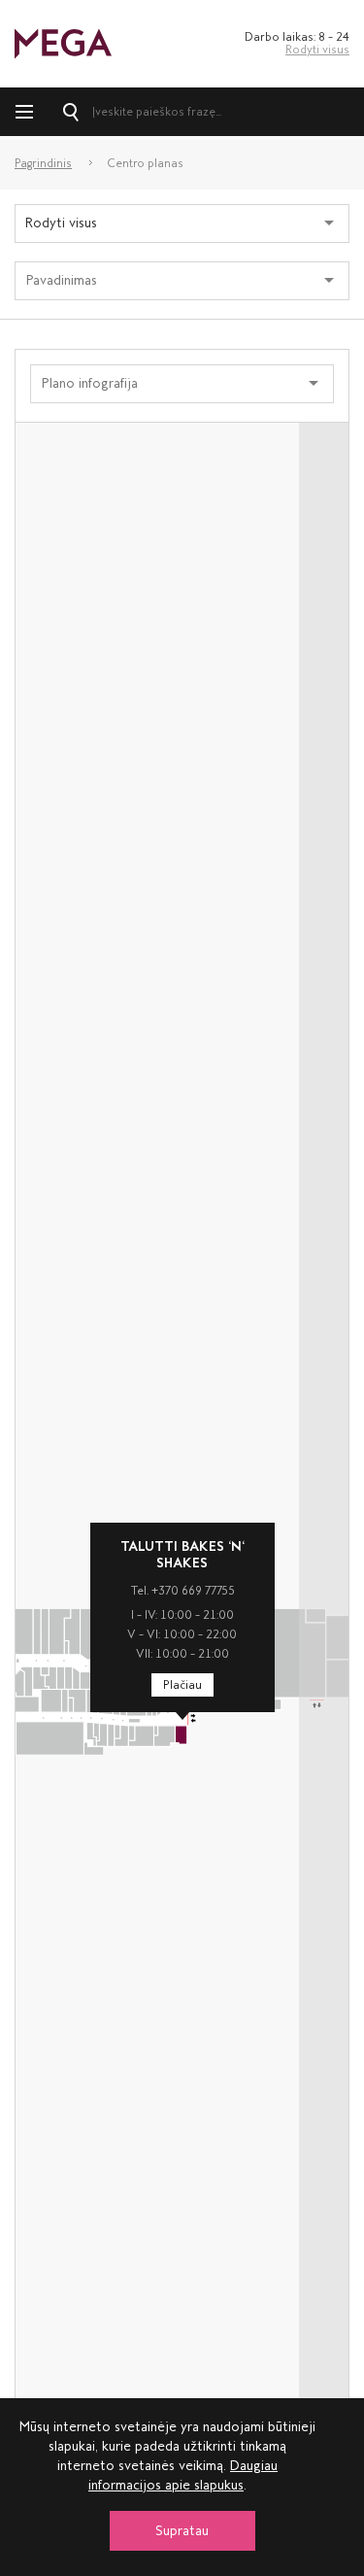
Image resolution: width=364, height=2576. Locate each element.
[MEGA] (63, 42)
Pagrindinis (43, 163)
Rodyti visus (317, 50)
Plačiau (182, 1685)
